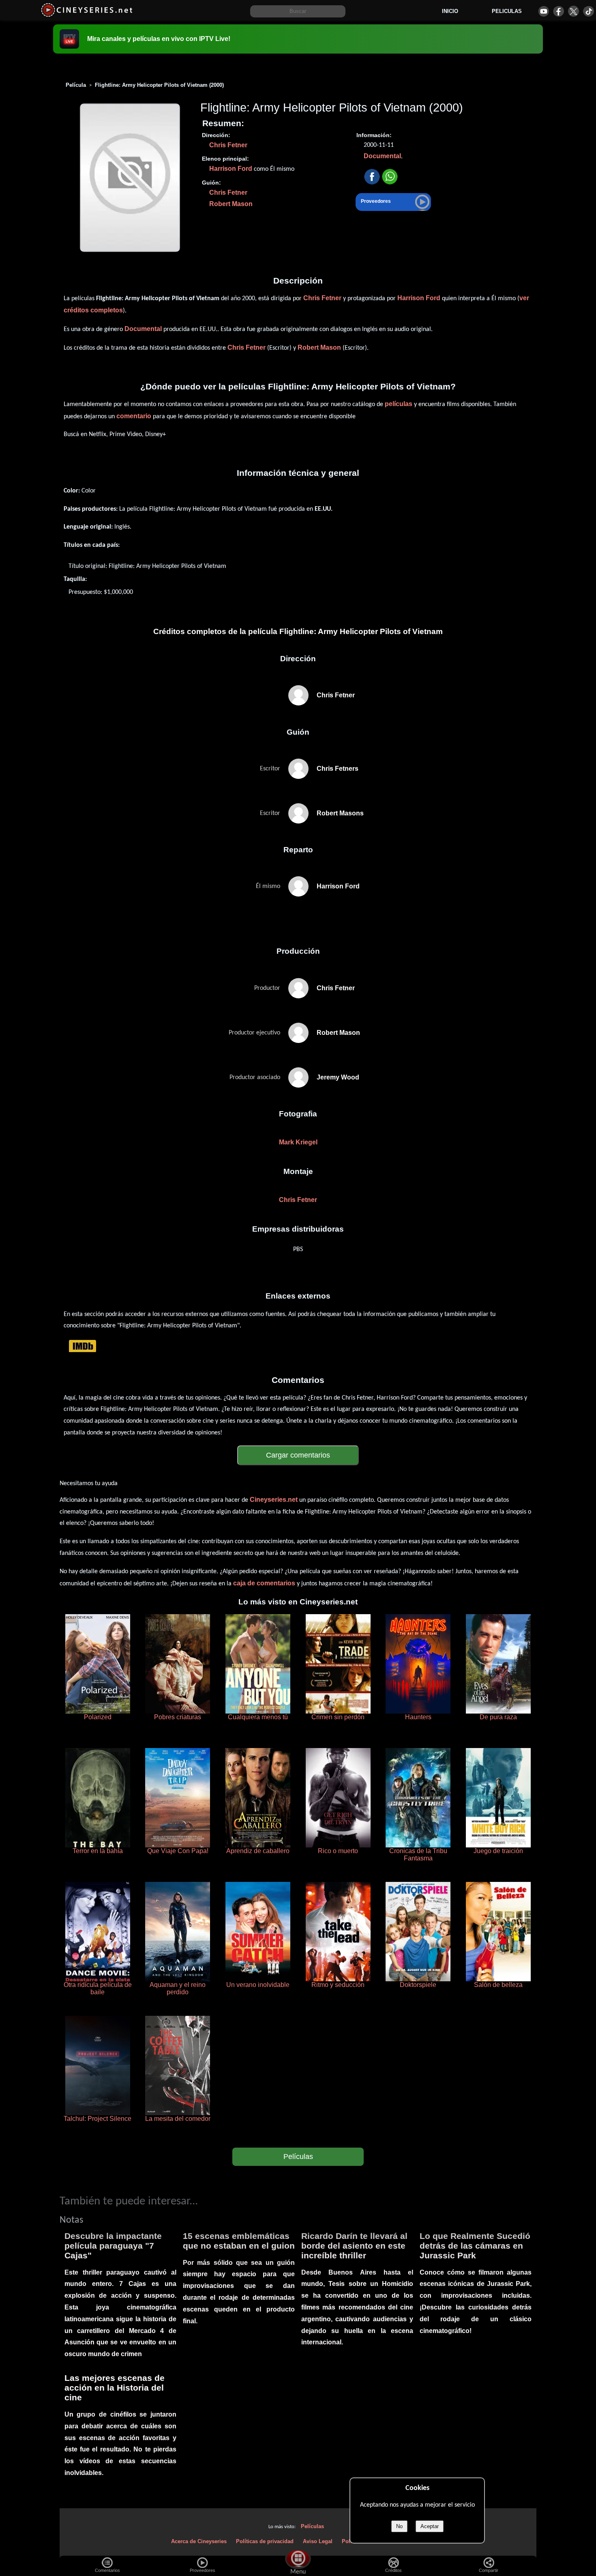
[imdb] (83, 1346)
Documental (382, 156)
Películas (298, 2157)
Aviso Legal (318, 2541)
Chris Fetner (228, 145)
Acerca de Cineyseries (199, 2541)
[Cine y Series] (87, 16)
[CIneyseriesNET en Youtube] (543, 11)
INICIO (450, 11)
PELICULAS (507, 11)
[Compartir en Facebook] (372, 177)
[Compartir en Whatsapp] (390, 177)
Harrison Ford (231, 169)
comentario (134, 416)
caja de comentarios (264, 1583)
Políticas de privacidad (265, 2541)
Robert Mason (231, 204)
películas (399, 404)
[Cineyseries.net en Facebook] (558, 11)
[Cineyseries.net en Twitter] (573, 11)
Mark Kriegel (298, 1142)
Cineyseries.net (274, 1500)
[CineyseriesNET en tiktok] (588, 11)
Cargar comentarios (298, 1455)
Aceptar (430, 2526)
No (399, 2526)
